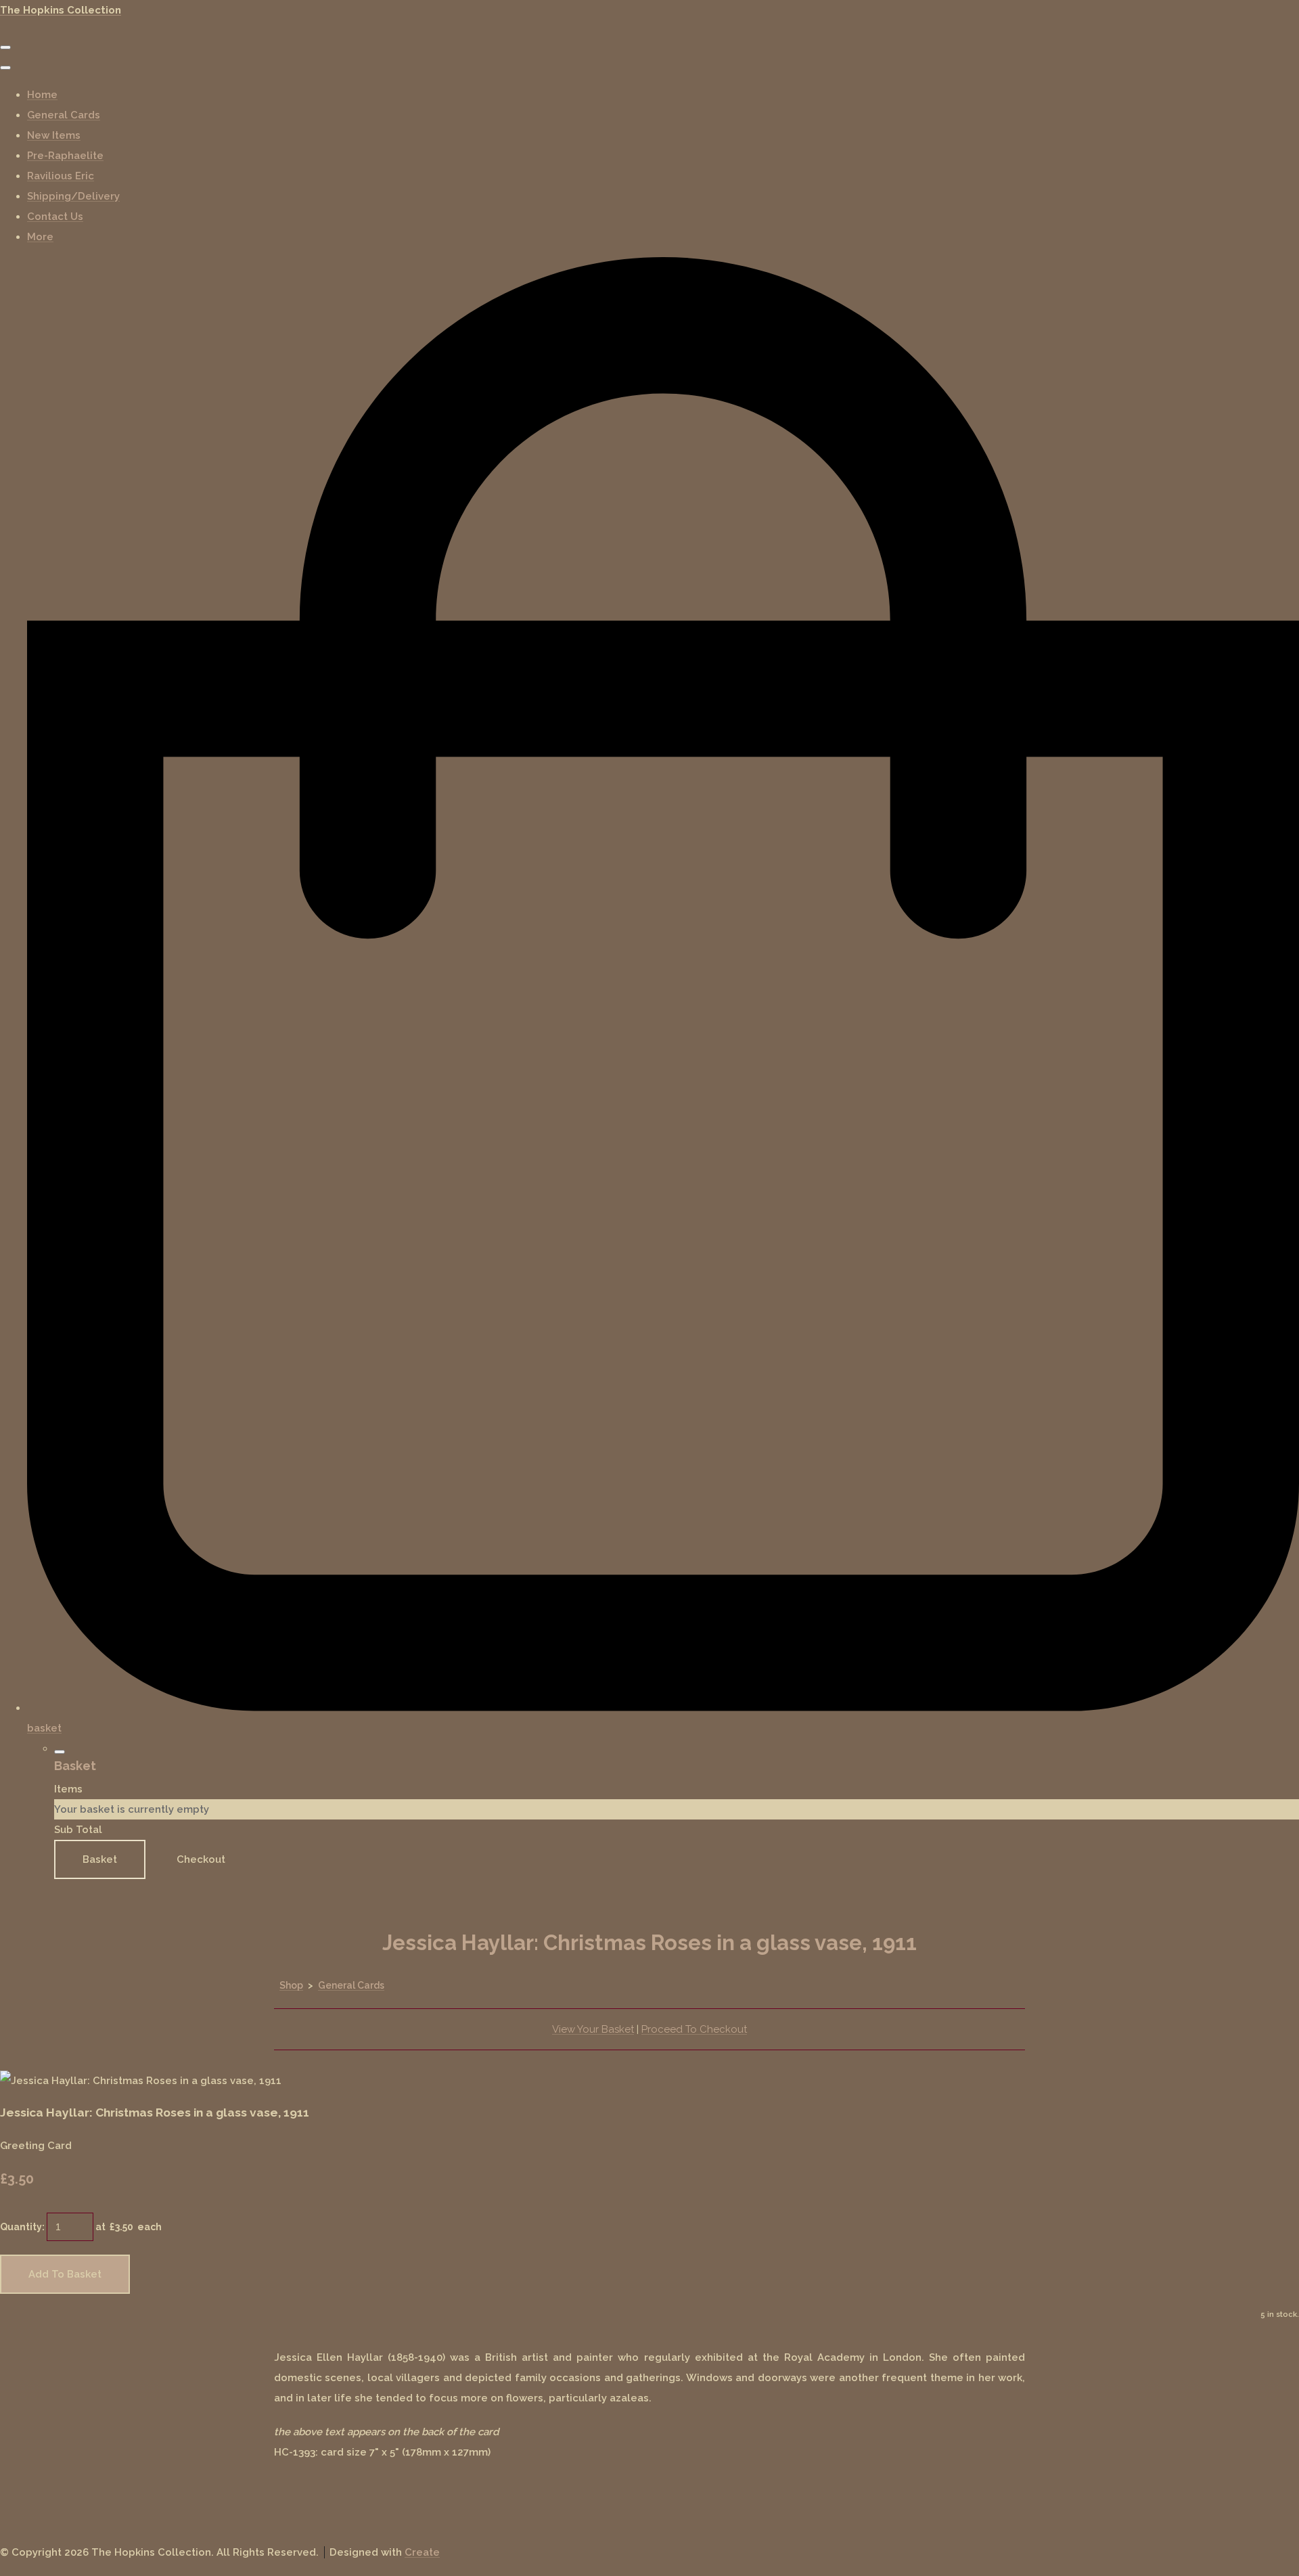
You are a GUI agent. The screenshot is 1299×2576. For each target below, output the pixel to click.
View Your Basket (593, 2029)
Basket (100, 1859)
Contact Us (55, 217)
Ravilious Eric (61, 176)
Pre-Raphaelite (65, 156)
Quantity (21, 2227)
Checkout (201, 1859)
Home (42, 95)
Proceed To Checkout (694, 2029)
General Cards (64, 115)
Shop (291, 1985)
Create (422, 2552)
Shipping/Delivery (73, 196)
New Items (54, 135)
